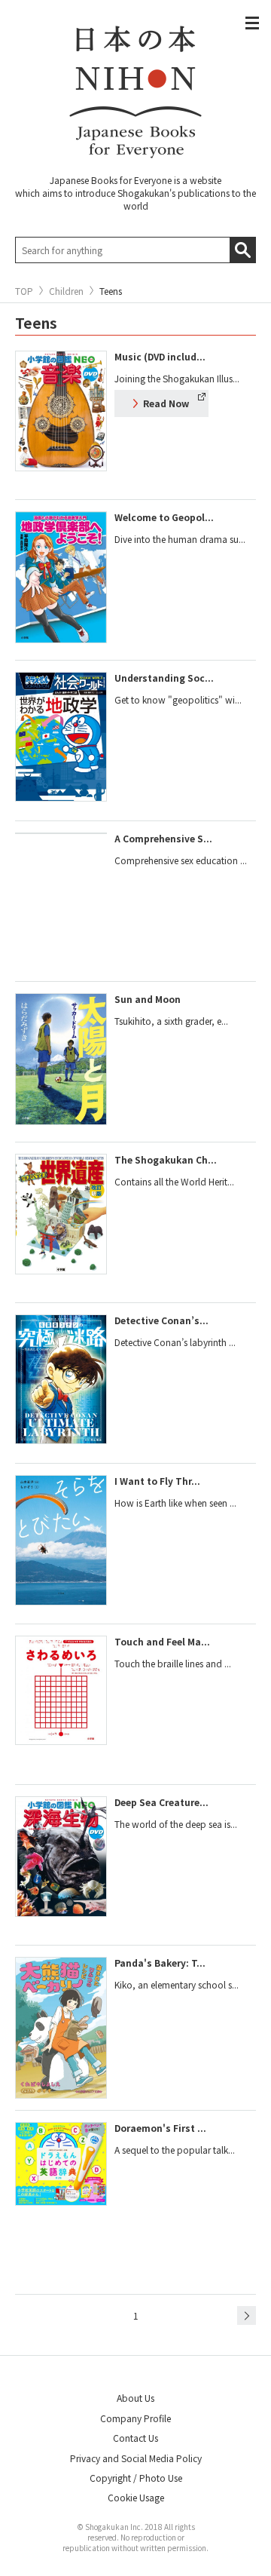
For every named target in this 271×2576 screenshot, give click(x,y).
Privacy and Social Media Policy (136, 2458)
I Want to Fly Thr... (157, 1481)
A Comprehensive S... (163, 838)
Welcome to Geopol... (164, 517)
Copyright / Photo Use (136, 2478)
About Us (135, 2398)
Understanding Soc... (164, 678)
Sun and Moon (148, 999)
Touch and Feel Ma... (162, 1641)
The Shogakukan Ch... (166, 1159)
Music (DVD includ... (160, 356)
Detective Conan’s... (161, 1320)
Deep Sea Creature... (161, 1802)
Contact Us (135, 2438)
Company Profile (135, 2418)
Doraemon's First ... (160, 2128)
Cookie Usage (136, 2497)
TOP (24, 291)
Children (66, 291)
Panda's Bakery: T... (160, 1963)
